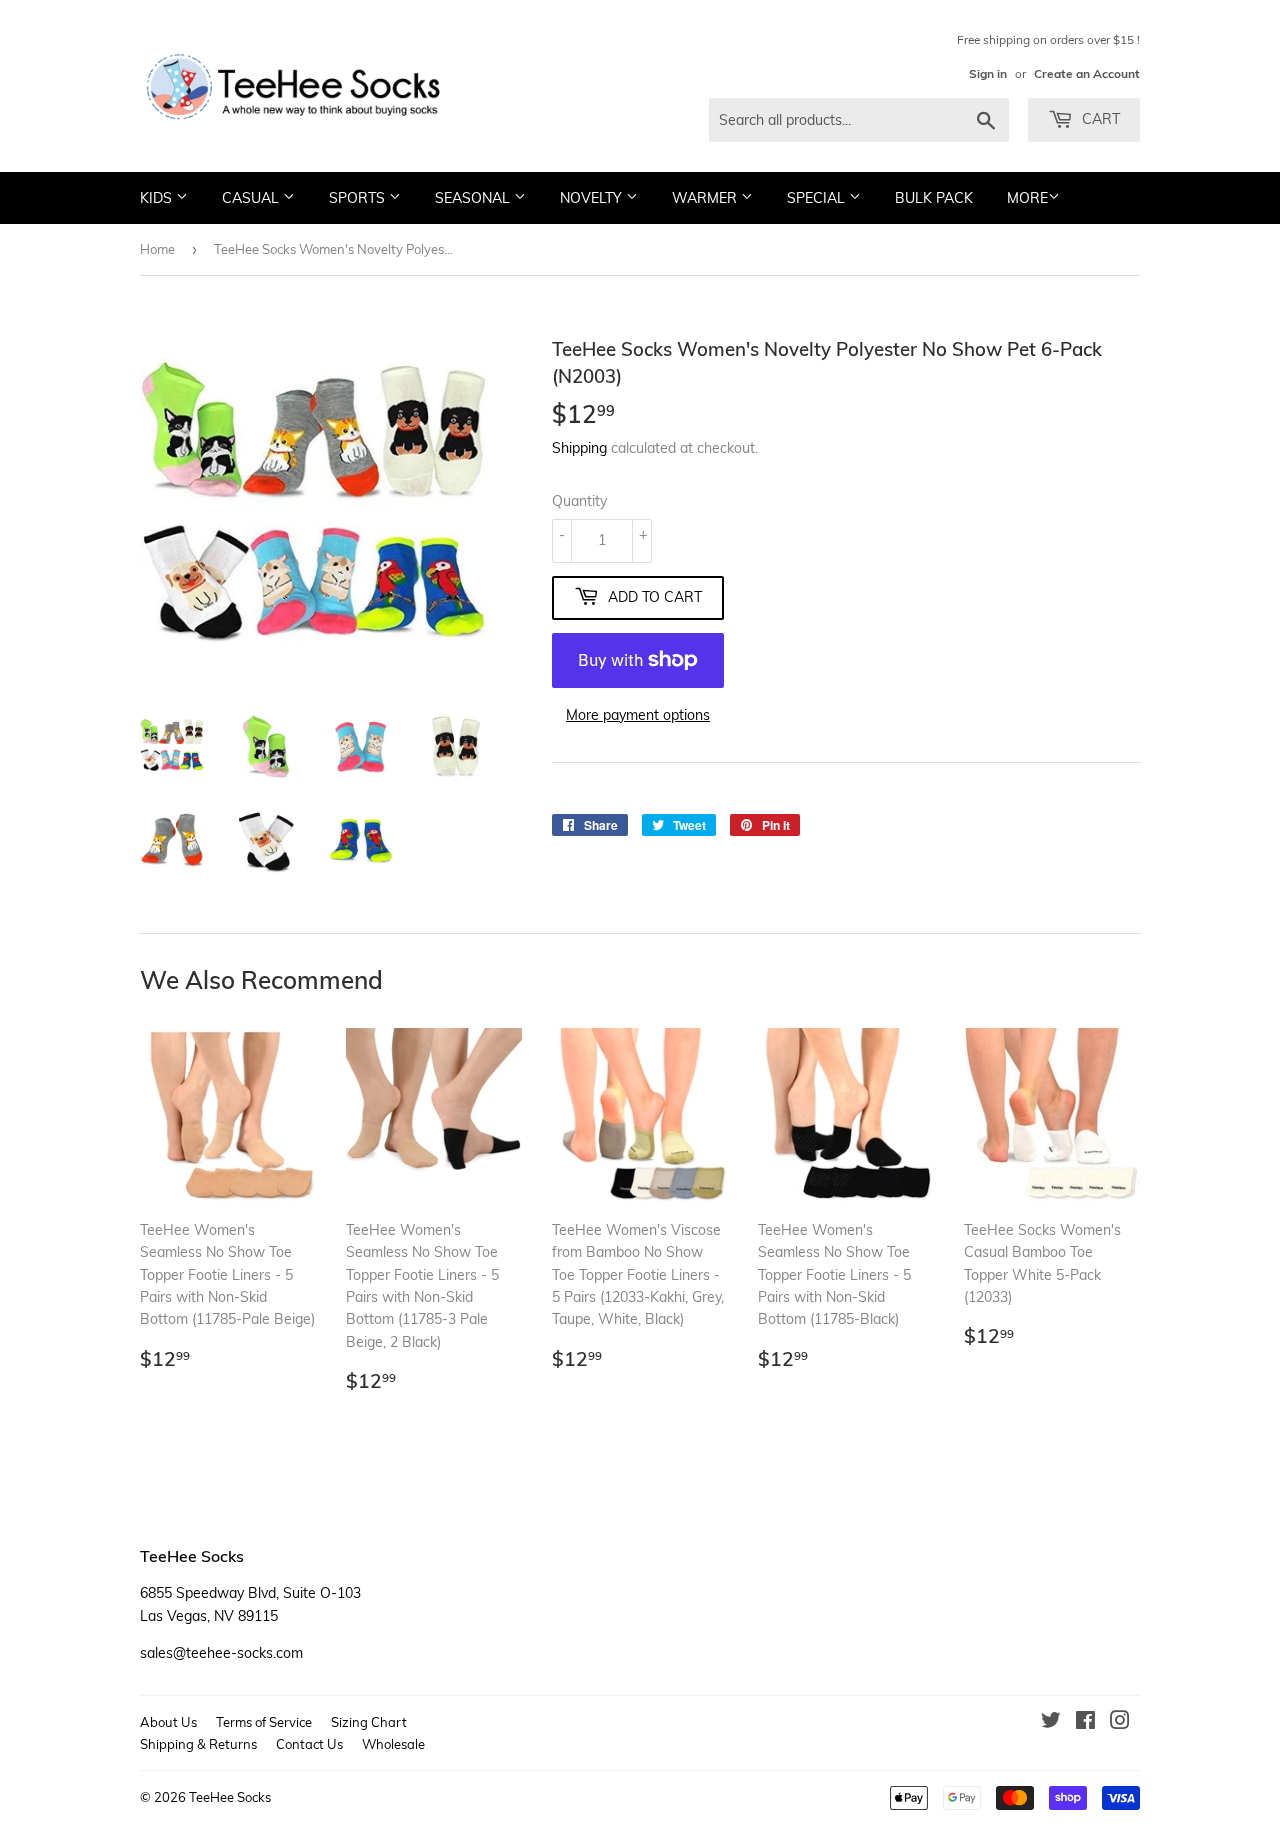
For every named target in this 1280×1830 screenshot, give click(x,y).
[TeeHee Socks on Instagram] (1120, 1723)
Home (157, 249)
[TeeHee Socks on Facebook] (1085, 1723)
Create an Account (1087, 73)
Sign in (988, 73)
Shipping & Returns (198, 1744)
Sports (359, 198)
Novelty (593, 198)
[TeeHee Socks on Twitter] (1051, 1723)
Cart (1099, 119)
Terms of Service (264, 1722)
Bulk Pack (934, 198)
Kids (158, 198)
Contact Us (309, 1744)
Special (818, 198)
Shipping (579, 448)
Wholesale (393, 1744)
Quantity (579, 501)
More (1027, 198)
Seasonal (474, 198)
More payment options (638, 715)
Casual (252, 198)
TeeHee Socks (230, 1797)
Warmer (706, 198)
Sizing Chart (369, 1722)
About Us (168, 1722)
